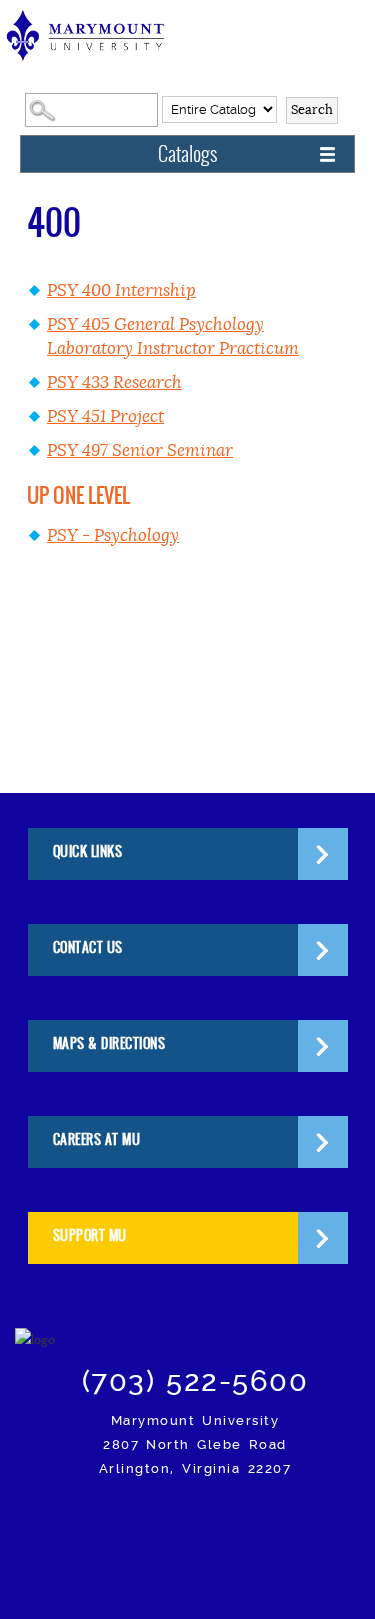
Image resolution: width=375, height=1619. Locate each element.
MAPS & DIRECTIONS (109, 1043)
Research (114, 382)
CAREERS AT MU (97, 1139)
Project (105, 416)
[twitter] (171, 1524)
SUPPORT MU (90, 1235)
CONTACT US (88, 947)
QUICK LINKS (88, 851)
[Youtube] (312, 1524)
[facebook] (124, 1524)
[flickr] (218, 1524)
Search (312, 109)
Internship (121, 290)
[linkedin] (265, 1524)
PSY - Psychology (113, 535)
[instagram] (77, 1524)
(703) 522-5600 (195, 1381)
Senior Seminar (140, 450)
